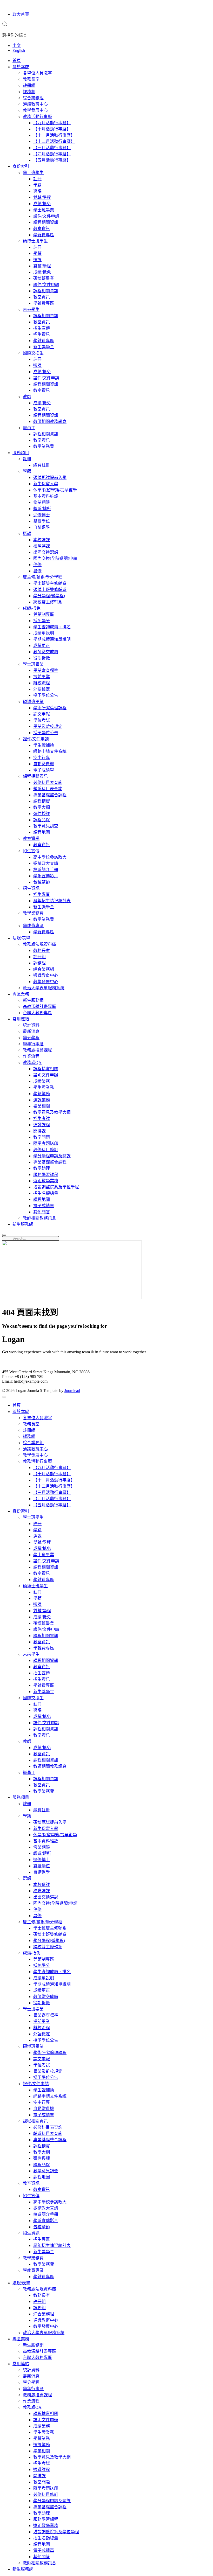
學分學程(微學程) (49, 596)
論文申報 (42, 714)
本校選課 (42, 540)
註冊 (37, 179)
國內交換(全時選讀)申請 (55, 558)
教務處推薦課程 (37, 1050)
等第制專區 (44, 614)
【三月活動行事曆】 (52, 148)
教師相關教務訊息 (50, 422)
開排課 (39, 1131)
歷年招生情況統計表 (52, 901)
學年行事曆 (33, 1044)
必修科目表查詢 (48, 782)
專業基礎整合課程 (50, 795)
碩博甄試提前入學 (50, 478)
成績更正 (42, 646)
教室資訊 (42, 229)
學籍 (37, 185)
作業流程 (31, 1056)
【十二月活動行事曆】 (54, 141)
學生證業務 (44, 1087)
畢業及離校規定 (48, 726)
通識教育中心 (35, 104)
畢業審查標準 (46, 670)
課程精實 (42, 801)
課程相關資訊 (46, 222)
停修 (37, 565)
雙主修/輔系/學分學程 (43, 577)
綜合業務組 (33, 98)
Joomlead (72, 1391)
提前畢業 (42, 677)
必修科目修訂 (46, 1150)
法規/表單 (21, 938)
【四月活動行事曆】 (52, 154)
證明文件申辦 (46, 1075)
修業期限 (42, 502)
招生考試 (42, 1119)
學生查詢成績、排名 (52, 627)
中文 (17, 46)
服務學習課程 (46, 1175)
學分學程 (31, 1038)
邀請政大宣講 (46, 863)
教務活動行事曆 (37, 117)
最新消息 (31, 1031)
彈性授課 (42, 814)
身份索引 (21, 166)
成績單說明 (44, 633)
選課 (37, 191)
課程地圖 (42, 832)
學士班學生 (33, 173)
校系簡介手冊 (46, 870)
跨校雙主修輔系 (48, 602)
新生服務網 (33, 1000)
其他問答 (42, 1212)
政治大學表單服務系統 (44, 988)
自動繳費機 (44, 764)
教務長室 (31, 79)
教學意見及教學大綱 (52, 1112)
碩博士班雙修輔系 (50, 590)
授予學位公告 (46, 695)
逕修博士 (42, 515)
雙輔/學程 (42, 197)
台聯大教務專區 (37, 1013)
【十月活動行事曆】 (52, 129)
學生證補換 (44, 745)
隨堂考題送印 (46, 1143)
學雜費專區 (44, 235)
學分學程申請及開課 (52, 1156)
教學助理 (42, 1168)
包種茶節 (42, 882)
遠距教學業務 (46, 1181)
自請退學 (42, 527)
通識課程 (42, 1125)
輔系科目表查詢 (48, 789)
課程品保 (42, 820)
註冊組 (29, 85)
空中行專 (42, 758)
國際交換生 (33, 353)
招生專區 (42, 894)
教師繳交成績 (46, 652)
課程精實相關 (46, 1069)
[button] (5, 25)
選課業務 (42, 1100)
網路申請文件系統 (50, 751)
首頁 (17, 61)
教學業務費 (44, 446)
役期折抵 (42, 658)
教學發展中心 (35, 110)
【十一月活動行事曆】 (54, 135)
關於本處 (21, 67)
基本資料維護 (46, 496)
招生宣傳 (42, 328)
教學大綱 (42, 807)
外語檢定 (42, 689)
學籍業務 (42, 1094)
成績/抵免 (42, 204)
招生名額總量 (46, 1193)
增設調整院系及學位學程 (56, 1187)
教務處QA (32, 1063)
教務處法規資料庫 (39, 944)
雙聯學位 (42, 521)
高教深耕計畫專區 (39, 1007)
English (19, 50)
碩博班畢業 (44, 278)
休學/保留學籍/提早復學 (55, 490)
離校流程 (42, 683)
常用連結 (21, 1019)
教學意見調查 (46, 826)
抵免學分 (42, 621)
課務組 (29, 92)
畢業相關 (42, 1106)
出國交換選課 (46, 552)
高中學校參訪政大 (50, 857)
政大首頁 (21, 14)
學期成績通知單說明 (52, 639)
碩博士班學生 (35, 241)
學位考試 (42, 720)
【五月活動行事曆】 (52, 160)
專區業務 (21, 994)
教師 (27, 397)
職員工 (29, 428)
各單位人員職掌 (37, 73)
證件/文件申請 (46, 216)
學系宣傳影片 (46, 876)
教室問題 (42, 1137)
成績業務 (42, 1081)
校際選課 (42, 546)
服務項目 (21, 453)
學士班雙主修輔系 (50, 583)
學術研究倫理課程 (50, 708)
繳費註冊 (42, 465)
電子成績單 (44, 770)
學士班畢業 (44, 210)
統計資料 (31, 1025)
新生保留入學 (46, 484)
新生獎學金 (44, 347)
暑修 (37, 571)
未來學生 (31, 309)
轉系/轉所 (42, 509)
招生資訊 (42, 334)
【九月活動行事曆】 (52, 123)
